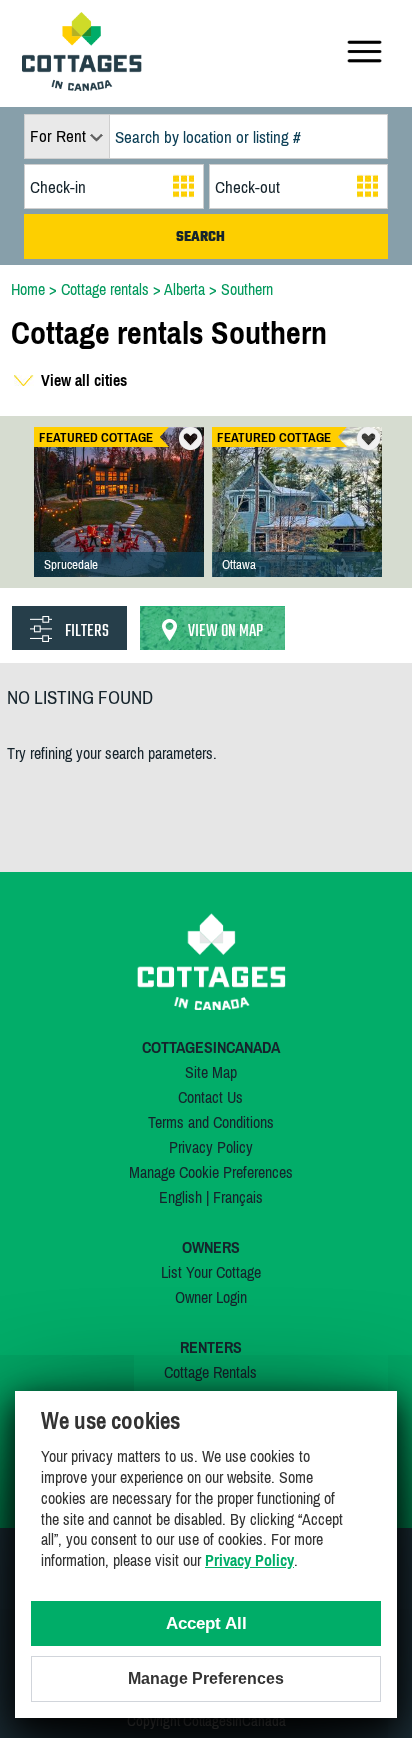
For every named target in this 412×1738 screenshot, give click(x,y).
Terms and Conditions (211, 1122)
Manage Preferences (206, 1678)
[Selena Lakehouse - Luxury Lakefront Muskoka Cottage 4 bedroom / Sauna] (119, 522)
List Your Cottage (211, 1272)
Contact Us (210, 1097)
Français (238, 1197)
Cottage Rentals (210, 1372)
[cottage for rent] (82, 85)
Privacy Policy (211, 1147)
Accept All (206, 1623)
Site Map (211, 1072)
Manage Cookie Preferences (211, 1172)
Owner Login (211, 1297)
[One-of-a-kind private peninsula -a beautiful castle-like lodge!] (297, 522)
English (180, 1197)
